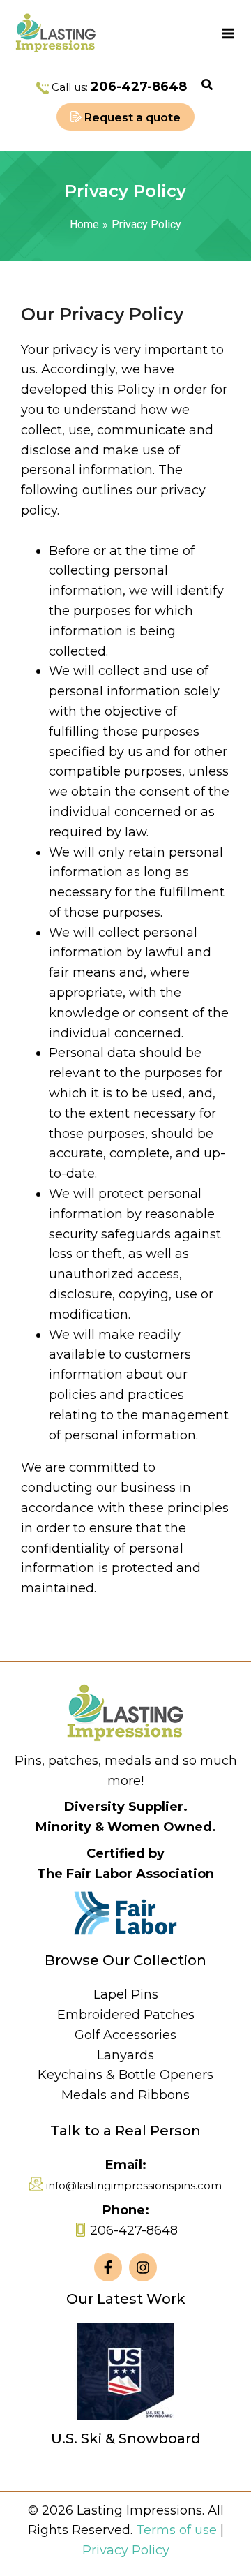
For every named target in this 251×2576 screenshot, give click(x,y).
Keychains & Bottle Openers (125, 2075)
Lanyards (125, 2055)
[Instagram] (143, 2267)
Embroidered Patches (126, 2015)
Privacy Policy (126, 2550)
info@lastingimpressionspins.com (134, 2185)
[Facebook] (108, 2267)
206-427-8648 (139, 87)
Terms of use (176, 2530)
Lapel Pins (126, 1994)
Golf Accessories (125, 2035)
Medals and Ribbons (125, 2095)
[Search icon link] (208, 87)
